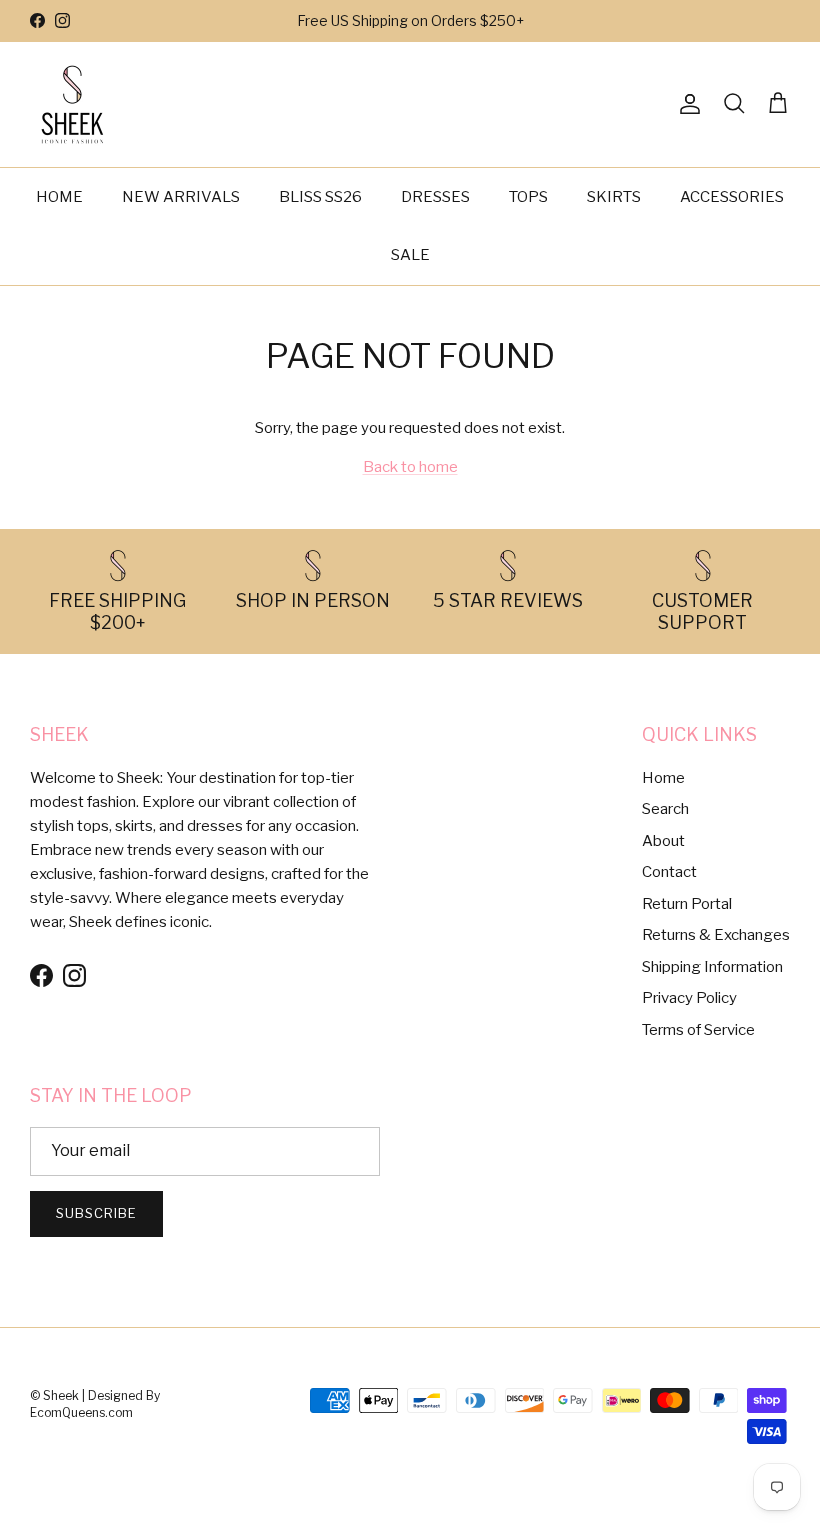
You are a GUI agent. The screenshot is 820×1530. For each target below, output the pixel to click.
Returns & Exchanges (716, 935)
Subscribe (96, 1213)
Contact (669, 872)
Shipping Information (712, 967)
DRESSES (435, 197)
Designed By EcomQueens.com (95, 1404)
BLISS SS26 (320, 197)
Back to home (410, 467)
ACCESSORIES (732, 197)
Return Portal (687, 904)
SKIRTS (614, 197)
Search (665, 809)
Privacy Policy (689, 998)
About (663, 841)
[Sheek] (72, 104)
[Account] (686, 104)
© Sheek (56, 1395)
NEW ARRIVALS (181, 197)
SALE (410, 255)
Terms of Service (698, 1030)
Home (663, 778)
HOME (59, 197)
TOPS (528, 197)
